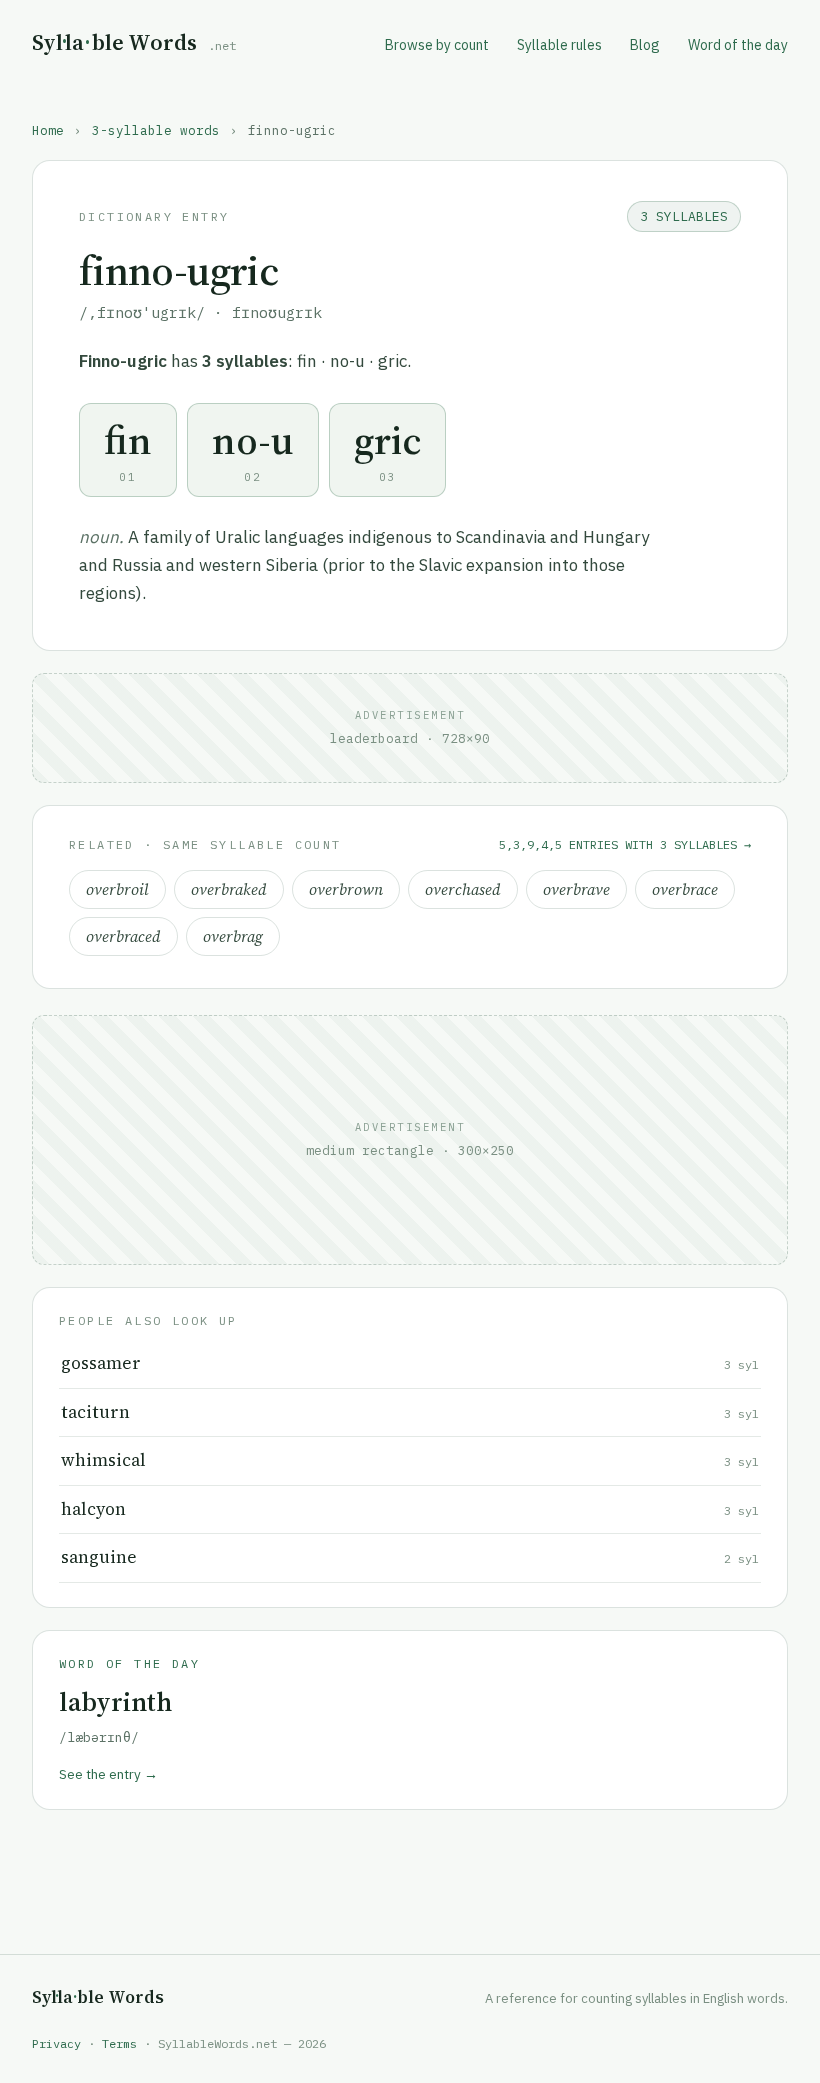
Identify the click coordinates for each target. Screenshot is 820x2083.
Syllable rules (559, 45)
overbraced (123, 936)
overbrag (233, 936)
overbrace (685, 889)
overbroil (117, 889)
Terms (119, 2043)
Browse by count (437, 45)
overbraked (229, 889)
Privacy (56, 2043)
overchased (463, 889)
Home (48, 130)
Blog (645, 45)
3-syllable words (156, 130)
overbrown (346, 889)
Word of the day (738, 45)
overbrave (576, 889)
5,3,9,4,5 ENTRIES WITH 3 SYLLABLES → (625, 844)
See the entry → (108, 1774)
